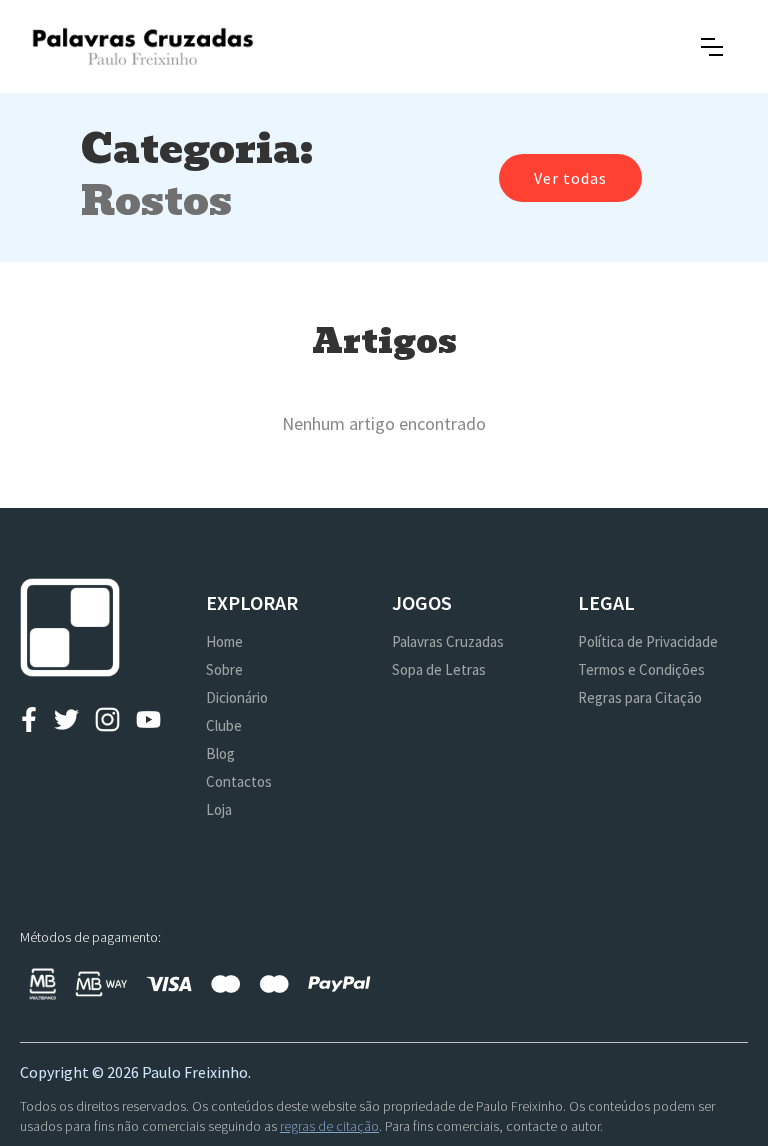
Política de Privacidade (648, 641)
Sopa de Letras (439, 669)
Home (224, 641)
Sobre (224, 669)
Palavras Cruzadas (448, 641)
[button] (712, 47)
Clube (224, 725)
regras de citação (329, 1126)
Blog (220, 753)
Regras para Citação (640, 697)
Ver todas (570, 178)
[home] (142, 46)
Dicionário (237, 697)
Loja (219, 809)
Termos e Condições (641, 669)
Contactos (239, 781)
